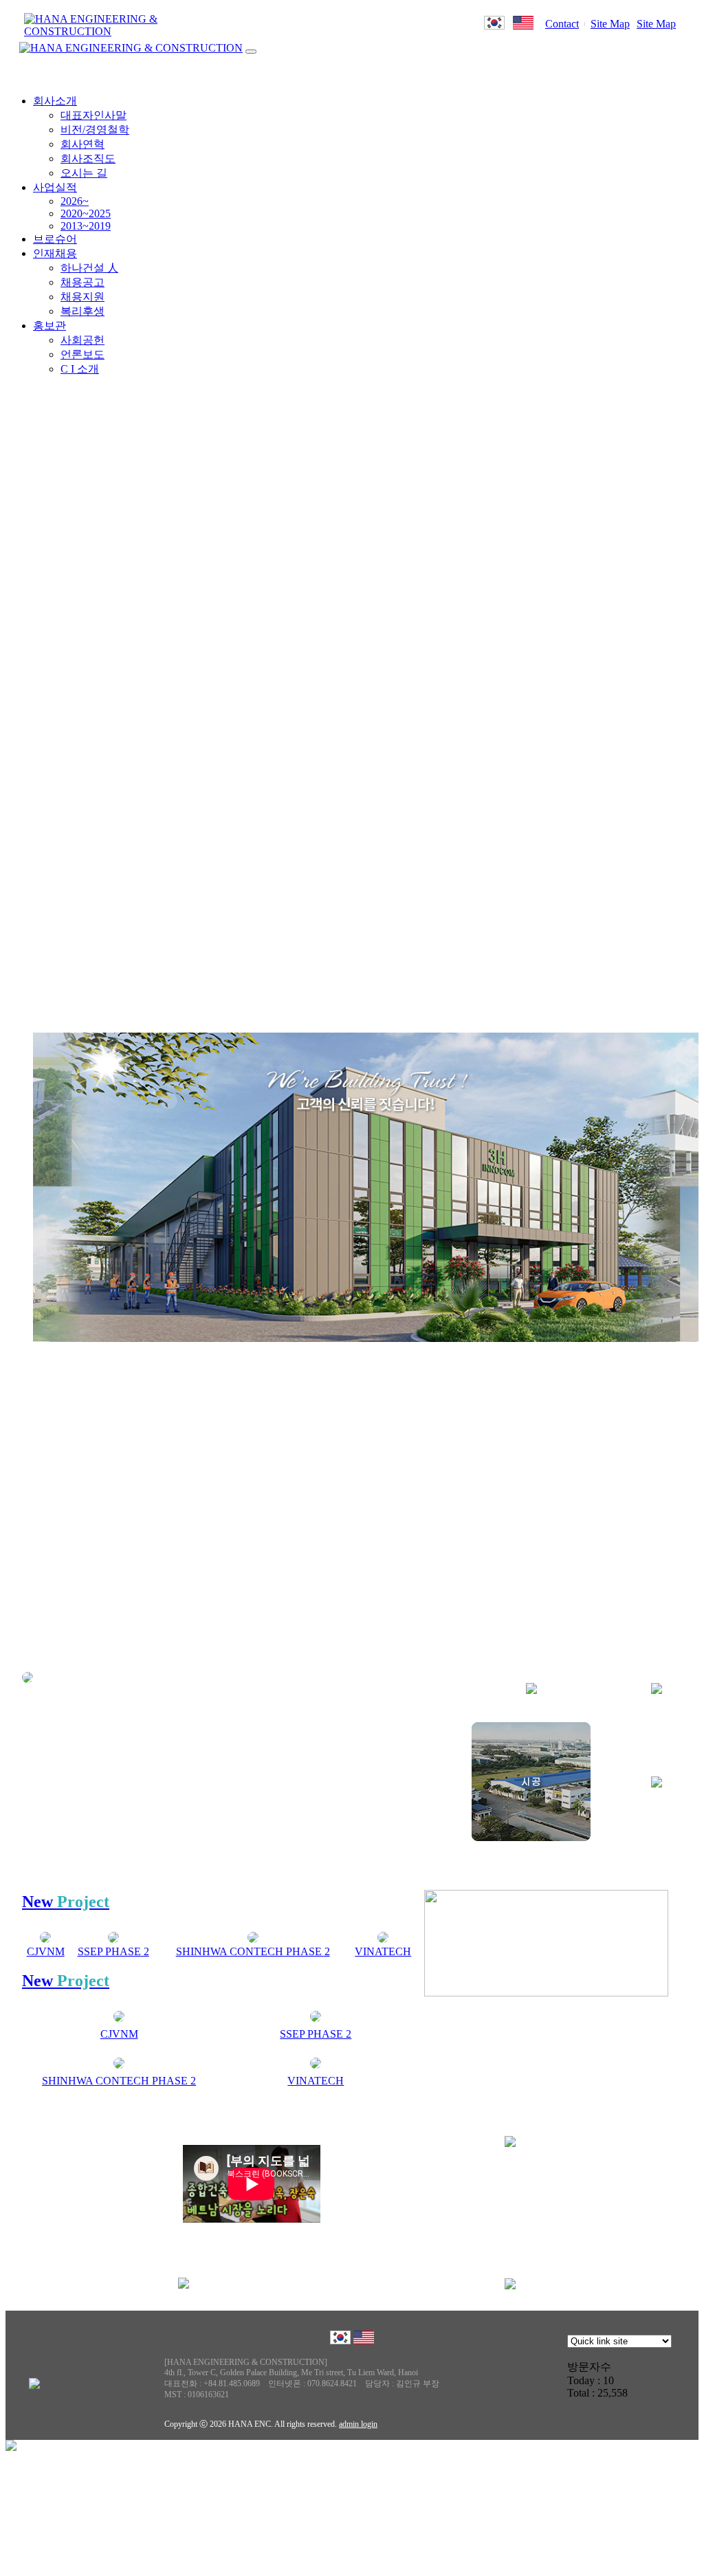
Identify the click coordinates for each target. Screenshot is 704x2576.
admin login (358, 2424)
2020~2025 (86, 213)
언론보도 (82, 354)
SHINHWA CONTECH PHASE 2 (253, 1951)
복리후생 (82, 311)
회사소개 (55, 101)
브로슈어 (55, 239)
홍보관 (49, 326)
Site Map (610, 24)
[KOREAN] (494, 26)
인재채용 (55, 253)
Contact (562, 24)
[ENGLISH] (523, 26)
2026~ (75, 201)
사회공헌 (82, 340)
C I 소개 (80, 369)
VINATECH (383, 1951)
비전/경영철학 (95, 130)
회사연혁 (82, 144)
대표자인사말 (93, 115)
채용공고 (82, 282)
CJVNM (46, 1951)
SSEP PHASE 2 (113, 1951)
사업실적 (55, 187)
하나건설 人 (89, 268)
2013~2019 (86, 226)
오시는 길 (84, 173)
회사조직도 (88, 158)
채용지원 (82, 297)
